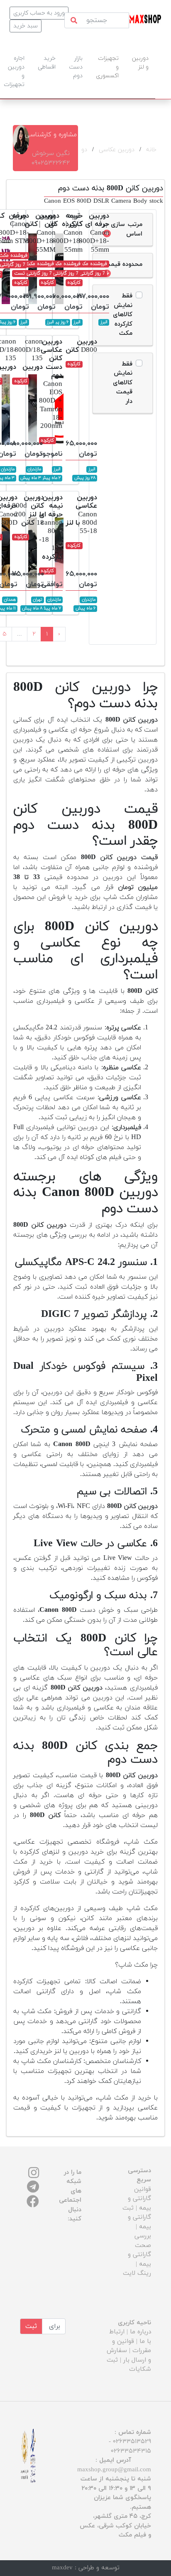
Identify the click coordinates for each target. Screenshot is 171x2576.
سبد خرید (26, 26)
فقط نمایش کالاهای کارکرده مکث (123, 315)
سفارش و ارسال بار (129, 2355)
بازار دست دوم (76, 67)
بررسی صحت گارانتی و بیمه (139, 2250)
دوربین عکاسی (117, 150)
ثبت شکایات (129, 2365)
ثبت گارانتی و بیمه (137, 2217)
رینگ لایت (137, 2273)
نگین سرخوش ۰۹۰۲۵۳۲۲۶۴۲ (51, 158)
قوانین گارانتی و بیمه (139, 2199)
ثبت (31, 2326)
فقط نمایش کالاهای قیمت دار (123, 383)
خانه (151, 150)
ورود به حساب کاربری (39, 13)
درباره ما (140, 2332)
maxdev (62, 2568)
